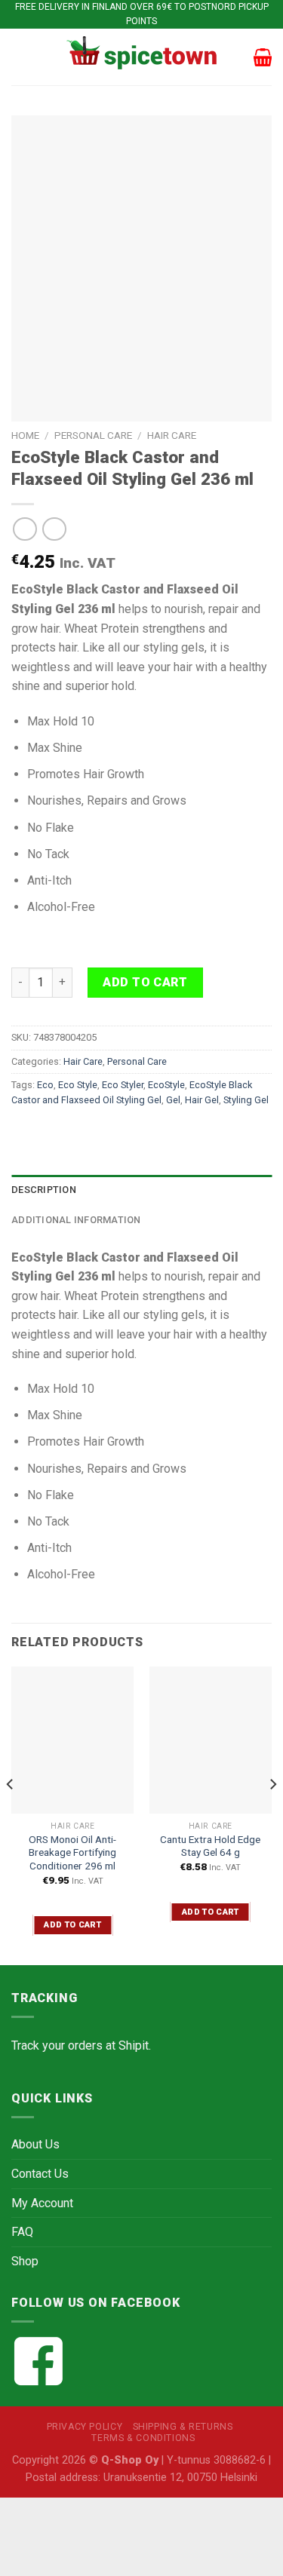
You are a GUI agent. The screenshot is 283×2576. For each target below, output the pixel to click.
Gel (173, 1100)
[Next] (272, 1814)
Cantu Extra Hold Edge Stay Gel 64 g (210, 1846)
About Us (35, 2144)
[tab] (141, 1190)
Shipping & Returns (183, 2427)
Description (44, 1190)
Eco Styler (123, 1085)
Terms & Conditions (143, 2438)
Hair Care (172, 435)
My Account (42, 2203)
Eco (45, 1085)
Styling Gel (246, 1100)
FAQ (22, 2232)
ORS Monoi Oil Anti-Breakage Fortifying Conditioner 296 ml (72, 1852)
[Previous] (11, 1814)
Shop (25, 2261)
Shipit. (135, 2045)
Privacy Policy (85, 2427)
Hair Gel (202, 1100)
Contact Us (40, 2174)
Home (25, 435)
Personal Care (93, 435)
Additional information (76, 1220)
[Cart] (263, 57)
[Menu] (20, 57)
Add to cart (145, 982)
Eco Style (78, 1085)
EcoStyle (166, 1085)
